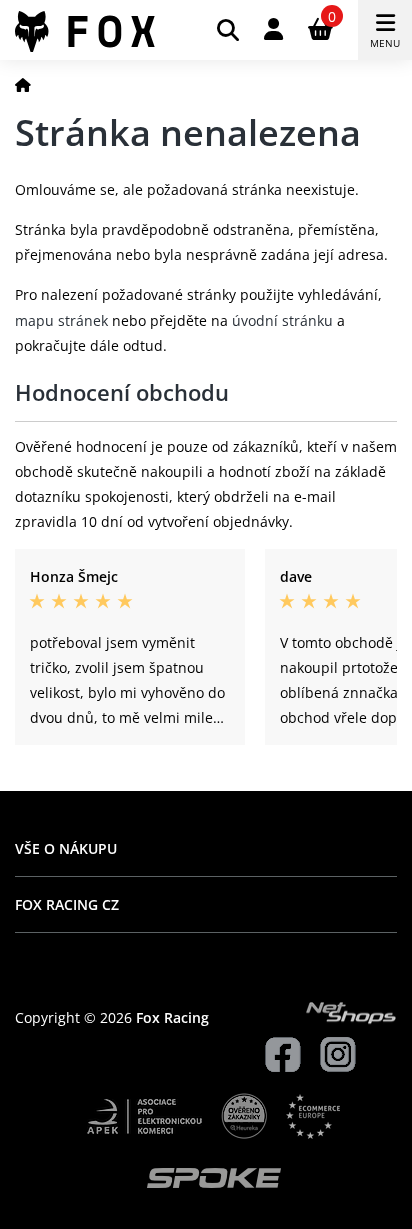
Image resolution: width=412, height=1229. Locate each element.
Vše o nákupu (66, 848)
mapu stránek (61, 320)
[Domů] (23, 84)
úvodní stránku (282, 320)
